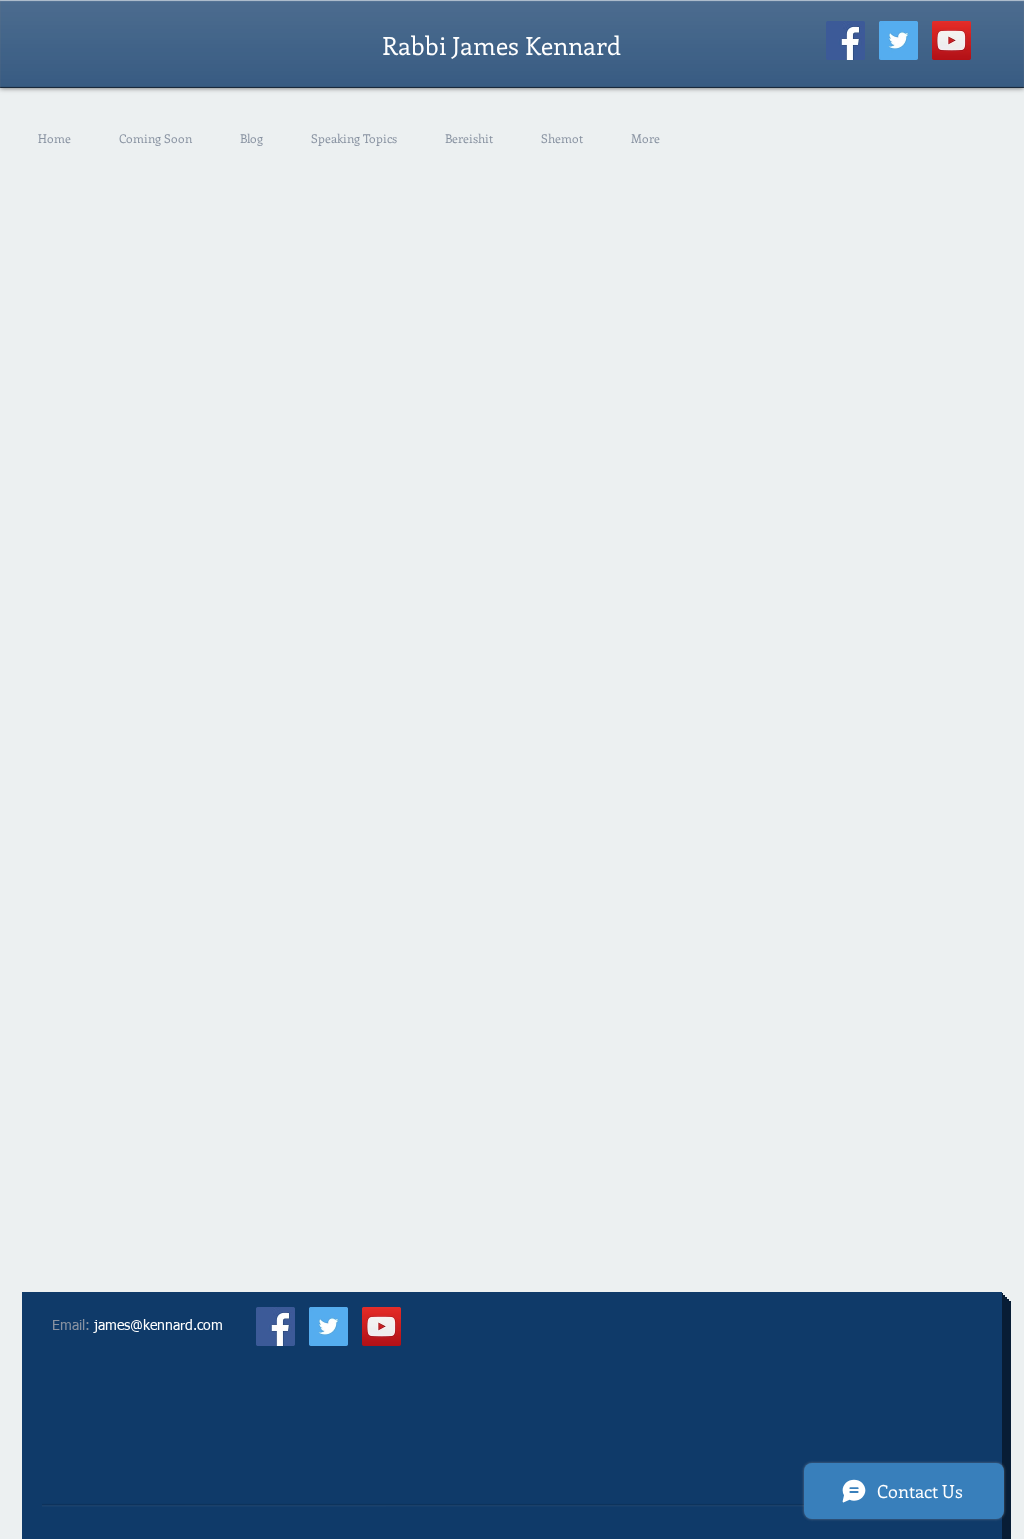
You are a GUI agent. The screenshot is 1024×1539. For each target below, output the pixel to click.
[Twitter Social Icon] (898, 40)
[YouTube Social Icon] (951, 40)
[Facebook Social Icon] (845, 40)
